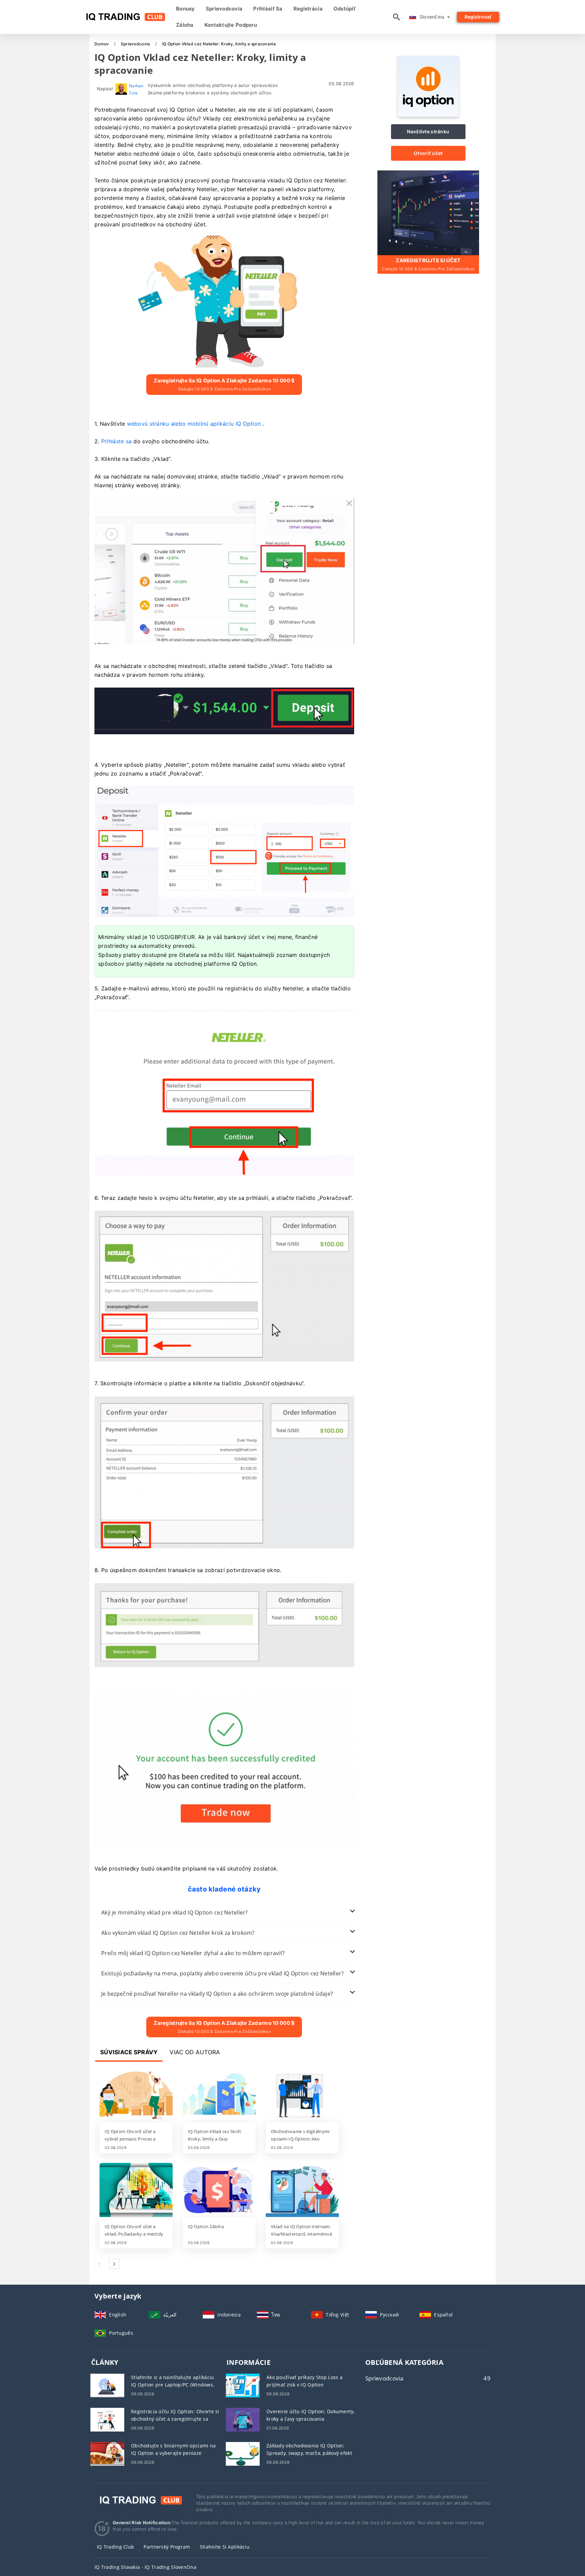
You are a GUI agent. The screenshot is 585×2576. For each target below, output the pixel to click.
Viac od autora (195, 2052)
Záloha (185, 25)
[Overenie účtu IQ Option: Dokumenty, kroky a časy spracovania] (243, 2419)
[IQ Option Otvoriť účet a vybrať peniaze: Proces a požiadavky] (136, 2096)
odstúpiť (344, 9)
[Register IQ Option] (428, 212)
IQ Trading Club (115, 2547)
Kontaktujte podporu (231, 25)
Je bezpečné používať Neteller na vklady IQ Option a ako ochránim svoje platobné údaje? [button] (217, 1994)
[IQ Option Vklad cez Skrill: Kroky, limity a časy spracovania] (219, 2096)
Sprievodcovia (224, 9)
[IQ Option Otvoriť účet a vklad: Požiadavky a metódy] (136, 2191)
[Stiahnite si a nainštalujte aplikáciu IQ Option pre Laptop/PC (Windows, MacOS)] (107, 2385)
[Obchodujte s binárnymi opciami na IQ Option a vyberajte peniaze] (107, 2453)
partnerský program (167, 2547)
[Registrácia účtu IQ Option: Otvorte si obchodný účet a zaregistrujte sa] (107, 2419)
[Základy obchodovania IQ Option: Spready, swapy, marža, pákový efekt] (243, 2453)
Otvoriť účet (428, 153)
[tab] (224, 1913)
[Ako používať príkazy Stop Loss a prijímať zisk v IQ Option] (243, 2385)
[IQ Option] (428, 115)
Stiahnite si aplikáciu (225, 2547)
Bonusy (186, 9)
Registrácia (308, 9)
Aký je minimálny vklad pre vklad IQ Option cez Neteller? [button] (175, 1912)
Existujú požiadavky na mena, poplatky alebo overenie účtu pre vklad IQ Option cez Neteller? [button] (222, 1973)
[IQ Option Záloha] (219, 2191)
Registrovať (478, 17)
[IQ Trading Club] (140, 2499)
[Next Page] (114, 2264)
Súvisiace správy (129, 2052)
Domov (102, 44)
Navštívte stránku (428, 131)
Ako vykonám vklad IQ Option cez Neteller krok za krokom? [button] (178, 1933)
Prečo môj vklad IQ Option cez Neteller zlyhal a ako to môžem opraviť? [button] (193, 1953)
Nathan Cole (136, 89)
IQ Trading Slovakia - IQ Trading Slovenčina (145, 2567)
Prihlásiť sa (268, 9)
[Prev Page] (100, 2264)
